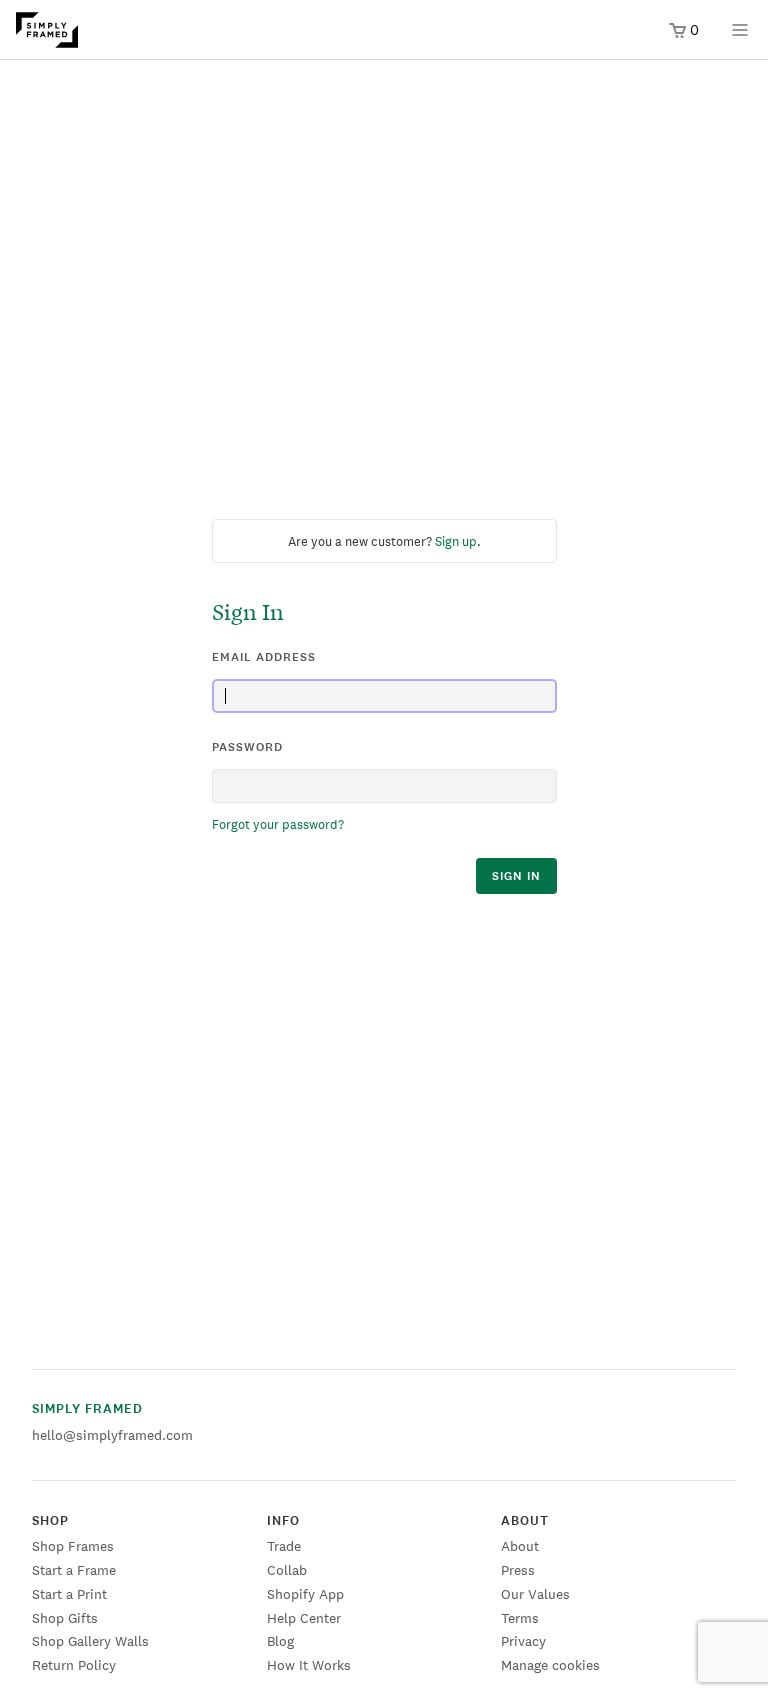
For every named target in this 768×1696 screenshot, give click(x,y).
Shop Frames (73, 1546)
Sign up (456, 541)
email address (264, 657)
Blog (280, 1641)
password (247, 747)
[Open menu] (740, 36)
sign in (516, 876)
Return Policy (74, 1665)
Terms (520, 1618)
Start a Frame (74, 1570)
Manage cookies (550, 1665)
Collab (287, 1570)
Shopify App (305, 1594)
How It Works (309, 1665)
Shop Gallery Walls (90, 1641)
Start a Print (69, 1594)
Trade (284, 1546)
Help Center (304, 1618)
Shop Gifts (65, 1618)
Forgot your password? (278, 824)
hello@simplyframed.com (112, 1435)
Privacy (523, 1641)
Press (518, 1570)
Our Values (535, 1594)
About (520, 1546)
